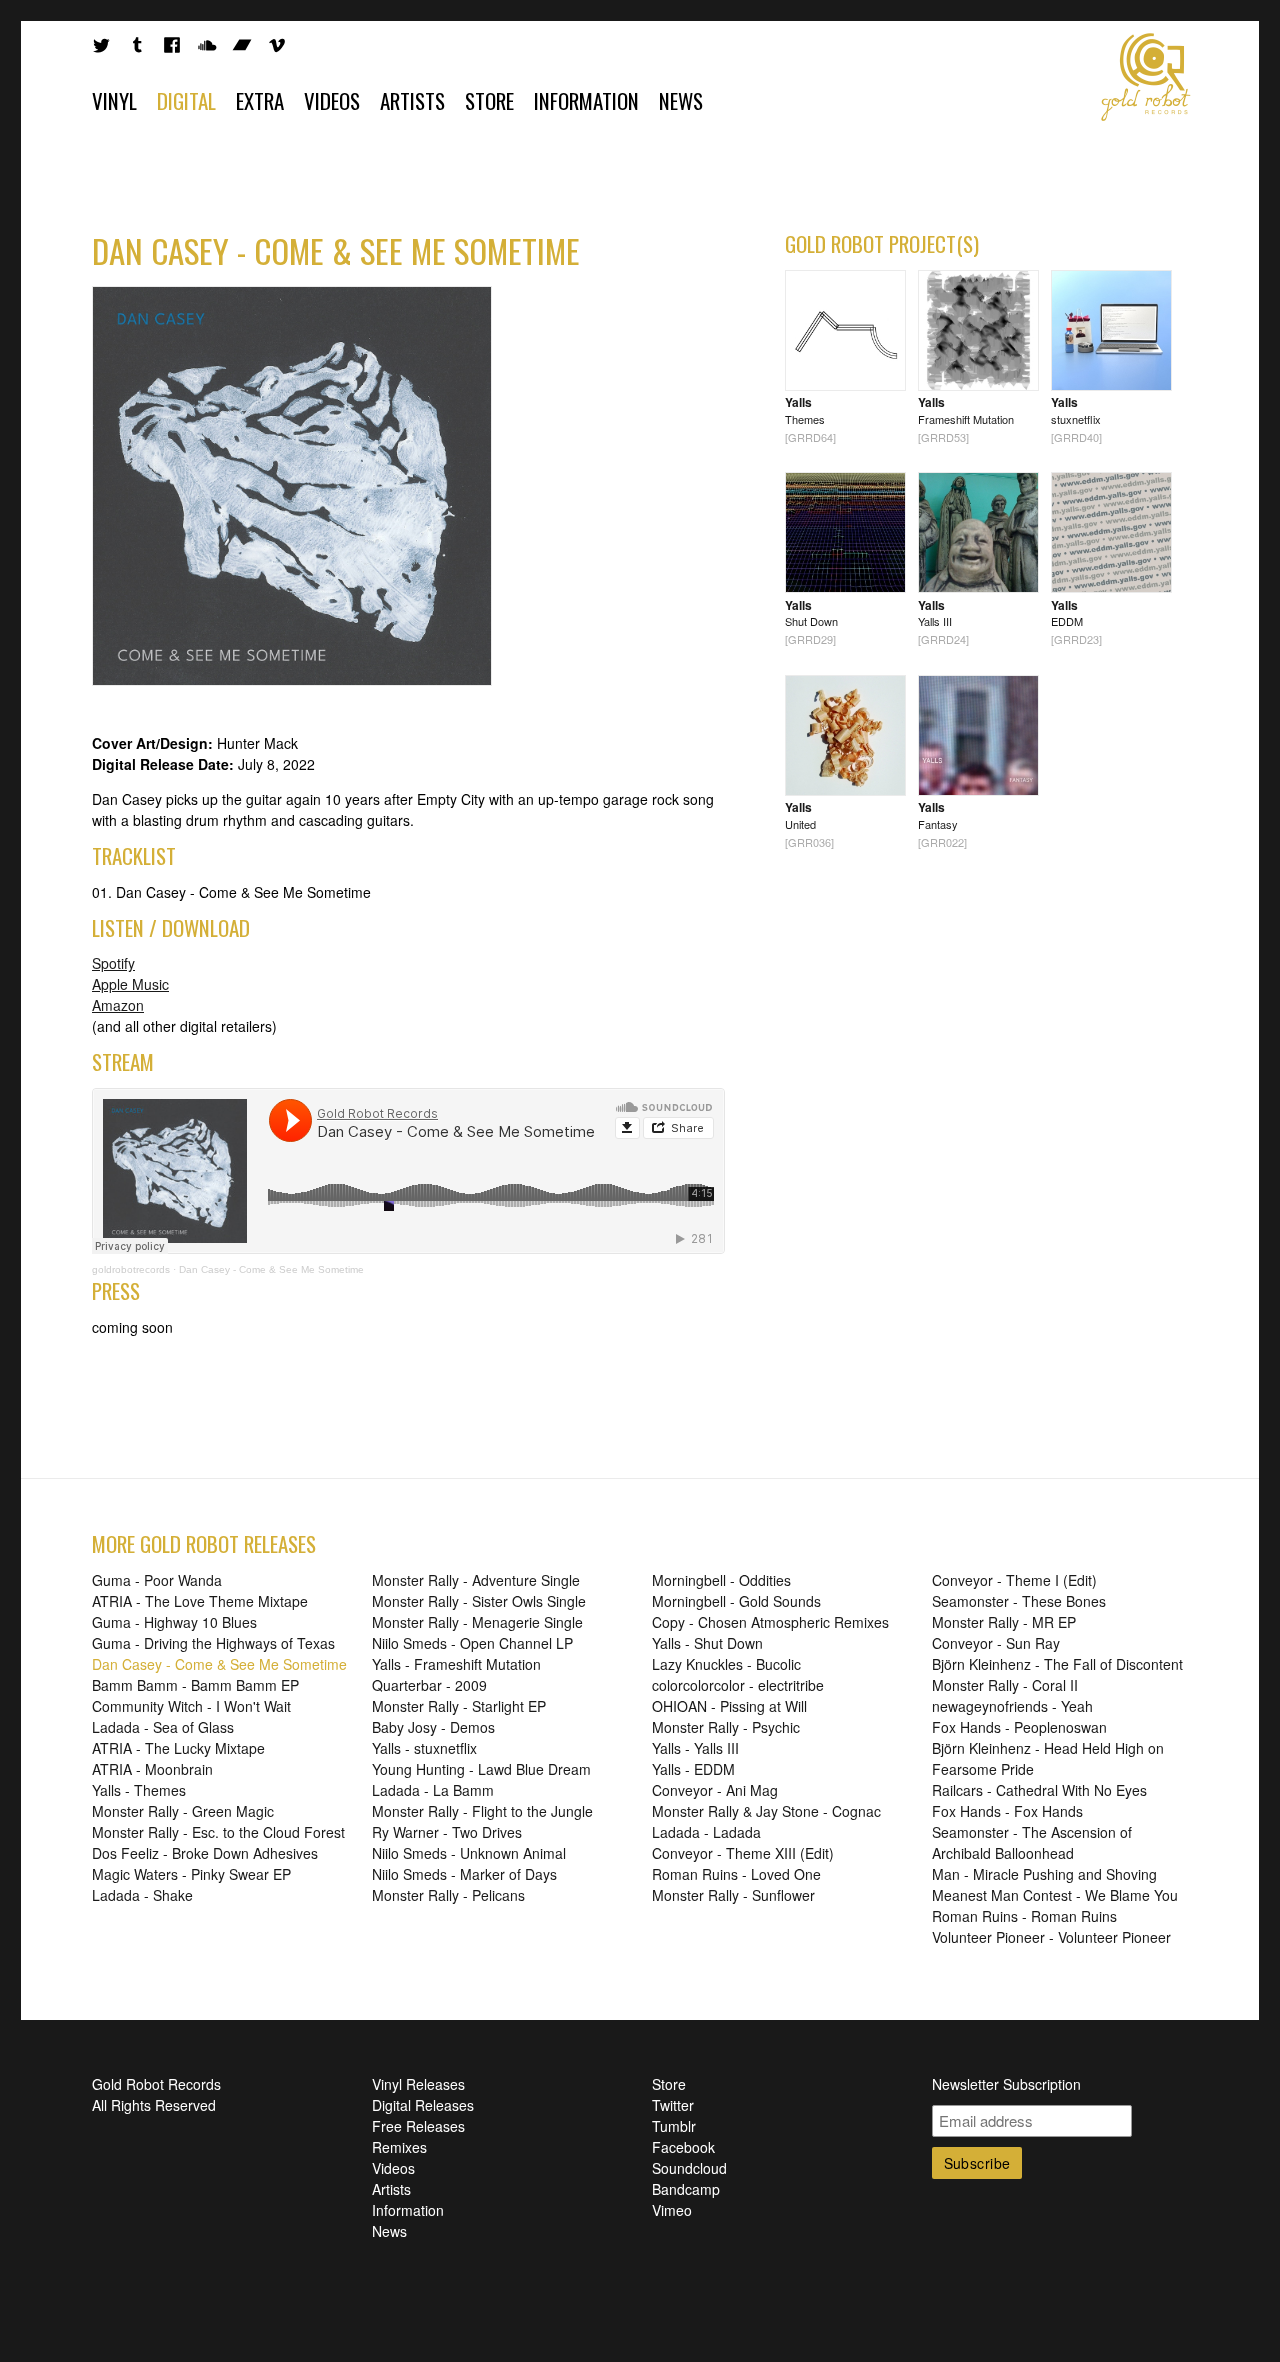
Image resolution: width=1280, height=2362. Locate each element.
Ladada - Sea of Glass (163, 1727)
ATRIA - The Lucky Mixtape (178, 1748)
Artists (412, 100)
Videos (332, 100)
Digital (186, 100)
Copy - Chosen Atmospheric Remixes (770, 1622)
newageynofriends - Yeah (1012, 1706)
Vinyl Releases (418, 2084)
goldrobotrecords (131, 1269)
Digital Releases (423, 2105)
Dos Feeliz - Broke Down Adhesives (205, 1853)
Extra (260, 100)
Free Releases (418, 2126)
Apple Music (130, 984)
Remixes (399, 2147)
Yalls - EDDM (693, 1769)
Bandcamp (686, 2189)
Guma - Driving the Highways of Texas (213, 1643)
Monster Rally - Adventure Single (476, 1580)
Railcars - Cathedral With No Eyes (1039, 1790)
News (681, 100)
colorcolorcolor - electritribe (738, 1685)
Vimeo (672, 2210)
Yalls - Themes (139, 1790)
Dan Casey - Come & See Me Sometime (271, 1269)
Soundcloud (689, 2168)
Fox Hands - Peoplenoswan (1019, 1727)
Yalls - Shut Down (707, 1643)
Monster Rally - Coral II (1005, 1685)
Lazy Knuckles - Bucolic (726, 1664)
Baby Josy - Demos (433, 1727)
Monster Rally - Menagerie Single (477, 1622)
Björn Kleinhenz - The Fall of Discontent (1057, 1664)
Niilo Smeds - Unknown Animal (469, 1853)
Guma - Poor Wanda (157, 1580)
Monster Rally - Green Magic (183, 1811)
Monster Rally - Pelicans (448, 1895)
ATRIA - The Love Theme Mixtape (200, 1601)
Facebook (683, 2147)
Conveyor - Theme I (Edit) (1014, 1580)
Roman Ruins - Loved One (736, 1874)
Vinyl (114, 100)
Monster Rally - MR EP (1004, 1622)
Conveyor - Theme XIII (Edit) (743, 1853)
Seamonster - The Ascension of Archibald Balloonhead (1032, 1842)
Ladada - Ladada (706, 1832)
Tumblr (674, 2126)
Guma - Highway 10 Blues (174, 1622)
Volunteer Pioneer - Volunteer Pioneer (1051, 1937)
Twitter (673, 2105)
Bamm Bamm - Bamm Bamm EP (195, 1685)
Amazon (118, 1005)
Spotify (113, 963)
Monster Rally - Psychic (726, 1727)
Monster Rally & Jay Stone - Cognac (766, 1811)
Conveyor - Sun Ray (996, 1643)
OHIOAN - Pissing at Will (729, 1706)
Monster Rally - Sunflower (733, 1895)
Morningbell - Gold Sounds (736, 1601)
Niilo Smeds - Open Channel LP (472, 1643)
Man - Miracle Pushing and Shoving (1044, 1874)
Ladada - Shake (142, 1895)
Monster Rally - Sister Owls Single (479, 1601)
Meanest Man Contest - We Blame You (1055, 1895)
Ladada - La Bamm (433, 1790)
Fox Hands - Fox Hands (1007, 1811)
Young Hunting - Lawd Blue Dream (481, 1769)
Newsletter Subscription (1006, 2084)
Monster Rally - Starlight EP (459, 1706)
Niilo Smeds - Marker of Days (464, 1874)
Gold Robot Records (1146, 77)
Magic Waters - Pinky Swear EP (191, 1874)
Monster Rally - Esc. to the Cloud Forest (218, 1832)
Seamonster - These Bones (1019, 1601)
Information (586, 100)
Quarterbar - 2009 (429, 1685)
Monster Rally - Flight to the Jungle (482, 1811)
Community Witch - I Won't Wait (191, 1706)
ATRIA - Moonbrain (152, 1769)
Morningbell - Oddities (721, 1580)
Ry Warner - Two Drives (447, 1832)
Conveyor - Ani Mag (715, 1790)
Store (489, 100)
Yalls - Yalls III (695, 1748)
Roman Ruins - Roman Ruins (1024, 1916)
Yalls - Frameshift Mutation (456, 1664)
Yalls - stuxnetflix (424, 1748)
